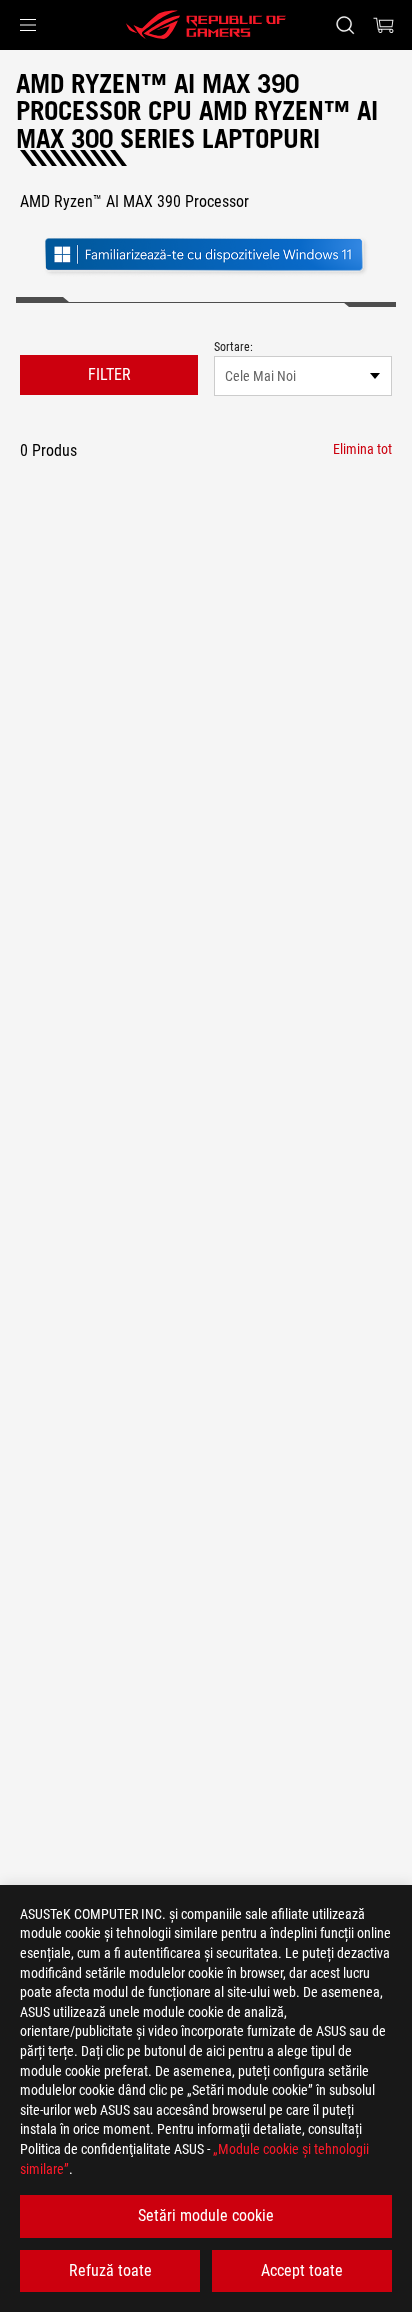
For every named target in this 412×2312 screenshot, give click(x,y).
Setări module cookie (206, 2215)
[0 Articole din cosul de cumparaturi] (384, 25)
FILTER (109, 374)
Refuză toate (110, 2270)
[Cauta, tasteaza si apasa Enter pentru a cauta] (344, 25)
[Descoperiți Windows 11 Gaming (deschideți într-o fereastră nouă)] (206, 256)
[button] (28, 25)
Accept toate (302, 2270)
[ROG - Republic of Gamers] (206, 25)
